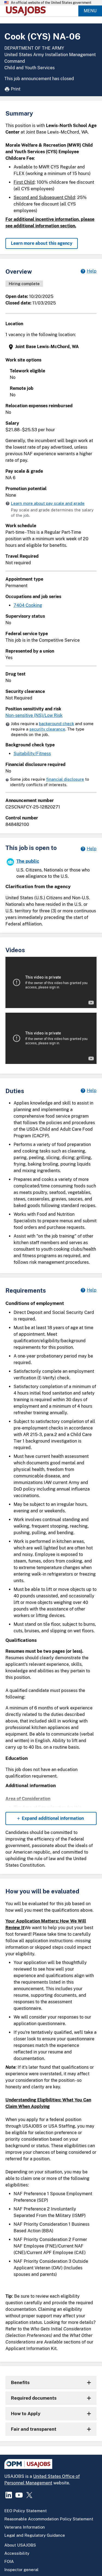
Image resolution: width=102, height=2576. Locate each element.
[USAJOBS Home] (27, 11)
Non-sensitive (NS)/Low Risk (34, 715)
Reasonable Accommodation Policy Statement (49, 2519)
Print (16, 89)
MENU (90, 11)
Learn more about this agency (42, 243)
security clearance (47, 729)
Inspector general (21, 2570)
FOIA (9, 2561)
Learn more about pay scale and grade (48, 503)
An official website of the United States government (51, 3)
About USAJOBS (20, 2545)
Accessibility (17, 2553)
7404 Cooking (28, 605)
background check (56, 724)
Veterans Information (25, 2527)
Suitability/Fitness (32, 754)
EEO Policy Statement (26, 2511)
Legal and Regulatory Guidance (35, 2535)
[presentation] (52, 347)
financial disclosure (65, 779)
